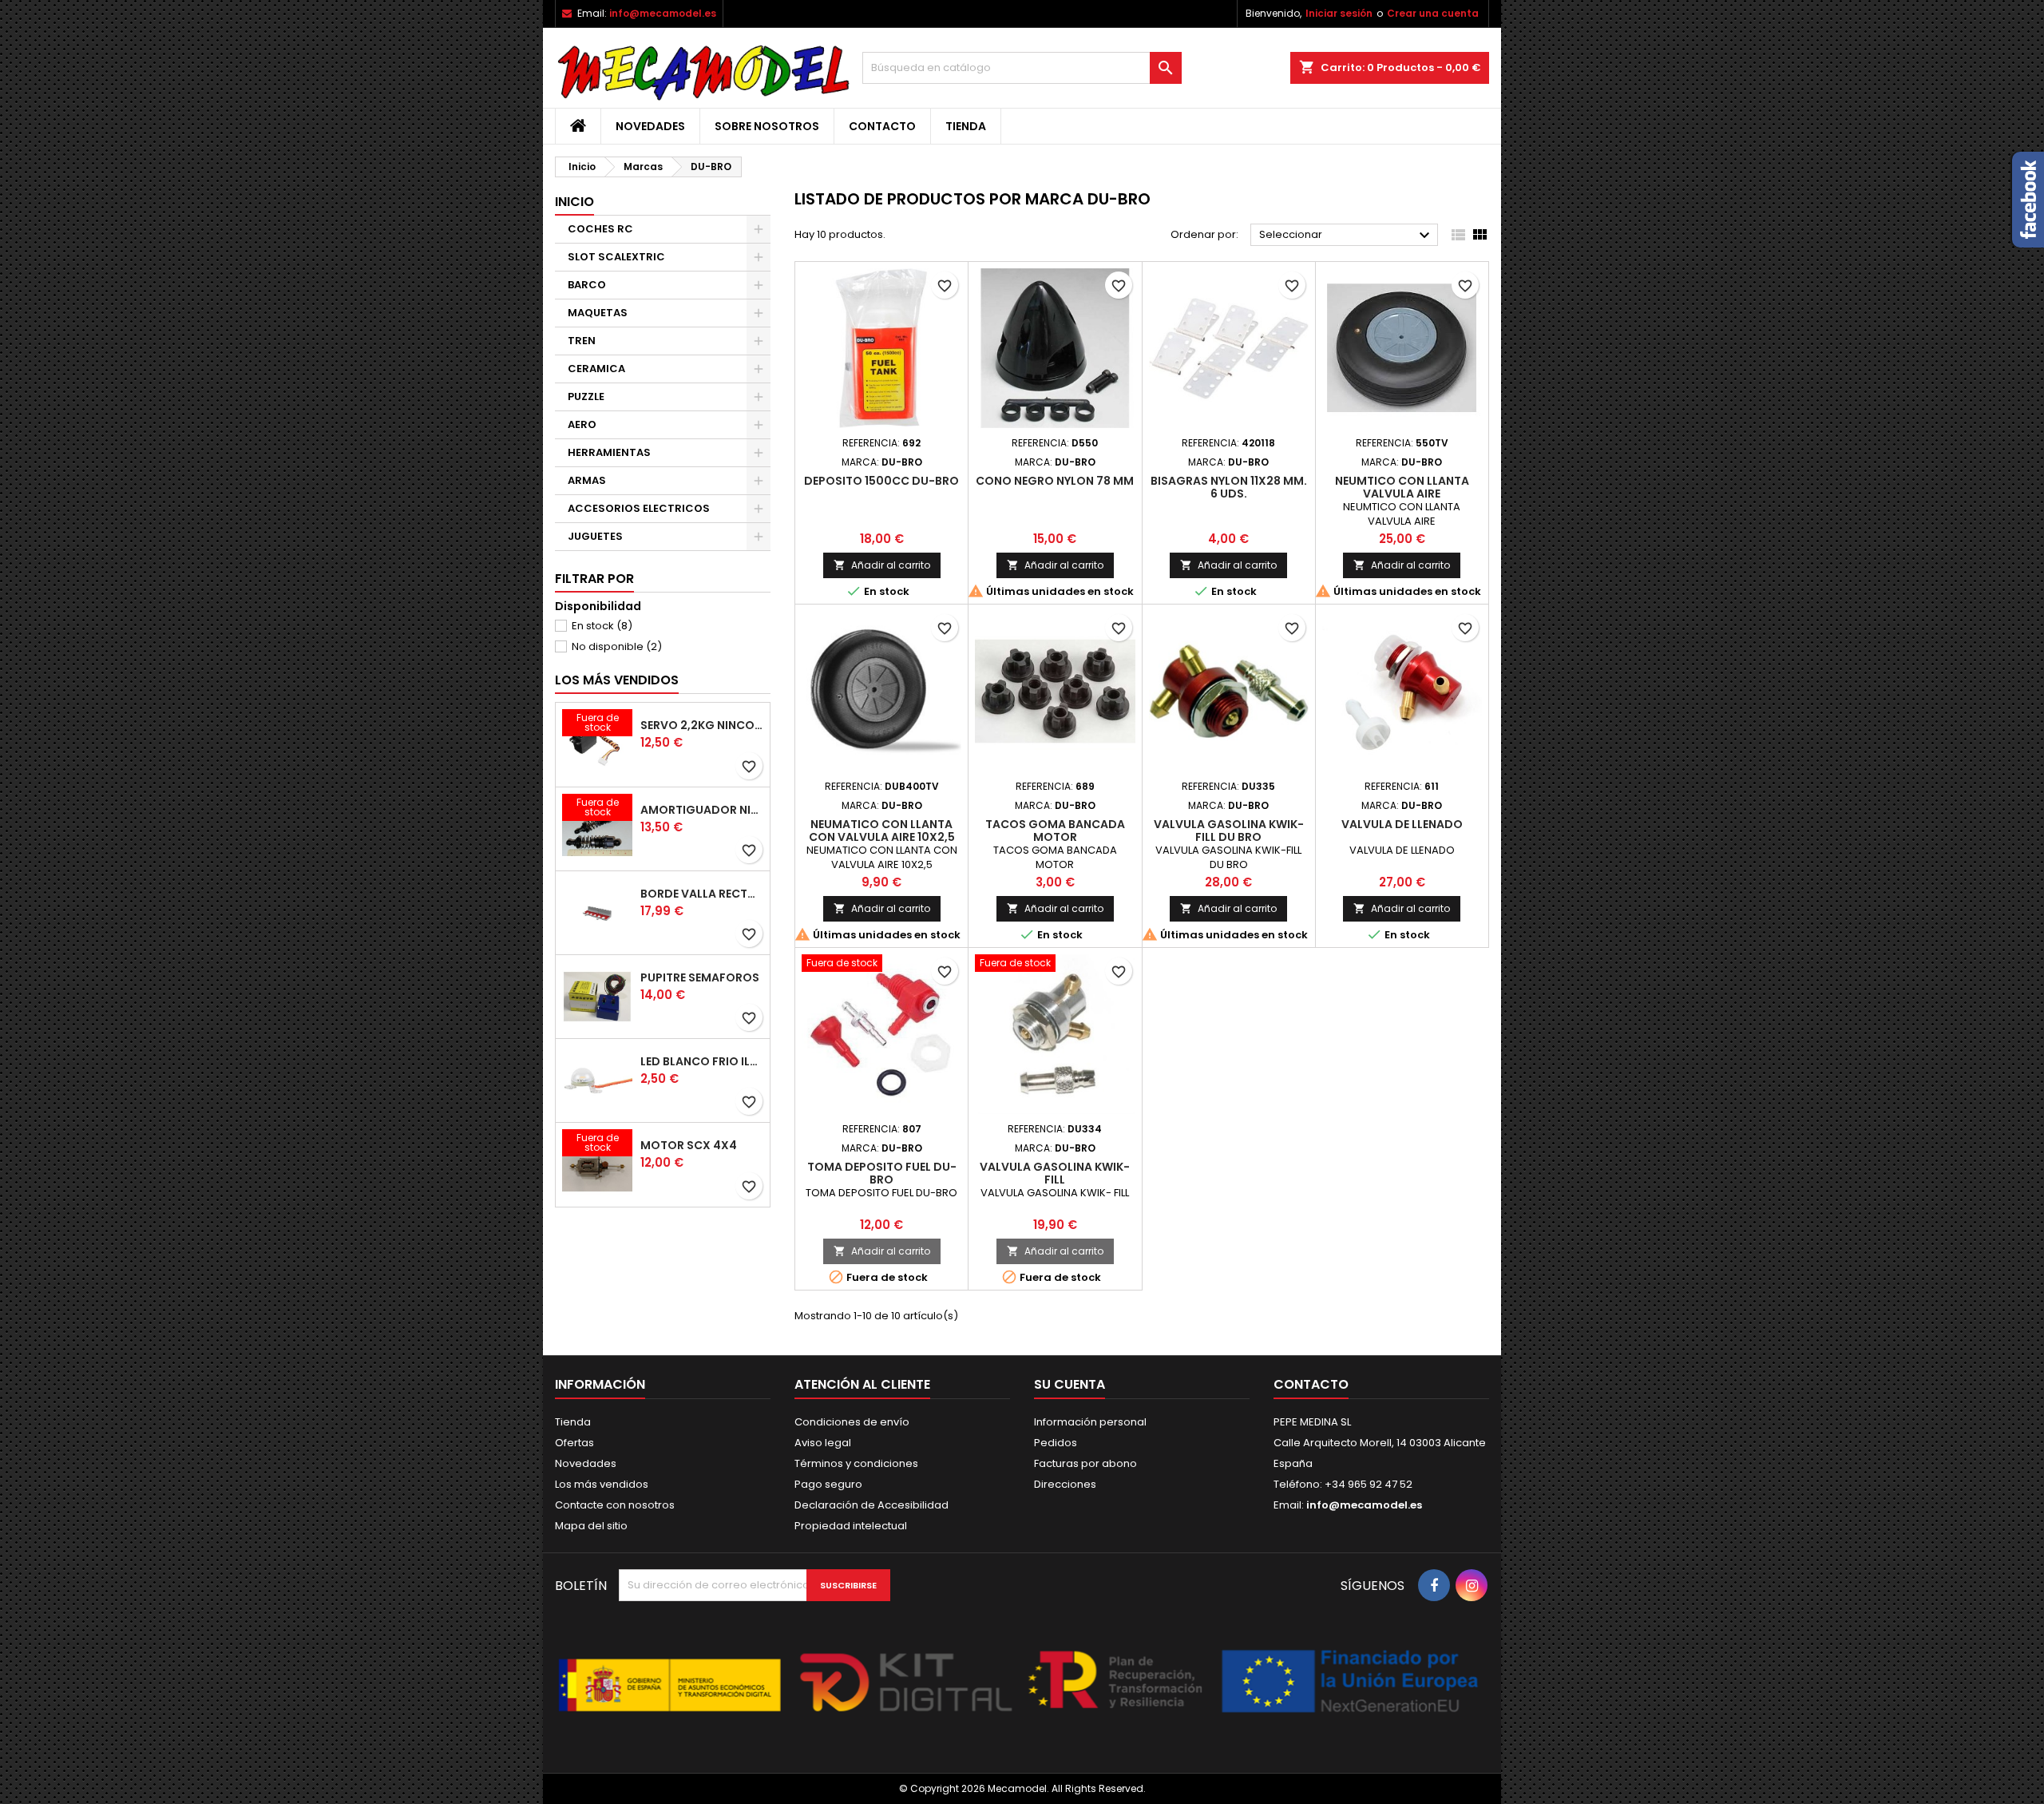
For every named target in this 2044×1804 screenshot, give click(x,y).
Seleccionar (1347, 236)
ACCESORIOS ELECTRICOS (639, 508)
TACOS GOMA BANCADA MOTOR (1055, 831)
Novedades (650, 126)
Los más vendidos (617, 680)
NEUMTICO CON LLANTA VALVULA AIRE (1402, 487)
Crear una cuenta (1433, 13)
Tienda (966, 126)
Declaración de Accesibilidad (871, 1505)
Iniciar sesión (1339, 13)
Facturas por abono (1085, 1463)
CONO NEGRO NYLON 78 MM (1055, 481)
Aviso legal (823, 1443)
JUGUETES (595, 536)
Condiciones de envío (852, 1422)
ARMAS (587, 480)
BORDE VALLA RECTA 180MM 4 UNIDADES (702, 894)
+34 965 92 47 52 (1367, 1484)
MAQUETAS (598, 313)
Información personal (1090, 1422)
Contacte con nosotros (615, 1505)
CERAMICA (596, 369)
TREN (582, 341)
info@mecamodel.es (663, 13)
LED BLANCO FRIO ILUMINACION (702, 1061)
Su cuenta (1070, 1384)
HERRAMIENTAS (609, 452)
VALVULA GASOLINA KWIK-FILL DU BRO (1229, 831)
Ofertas (574, 1443)
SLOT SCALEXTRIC (616, 257)
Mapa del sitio (591, 1526)
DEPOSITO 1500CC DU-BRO (881, 481)
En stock (602, 626)
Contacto (882, 126)
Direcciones (1065, 1484)
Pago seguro (828, 1484)
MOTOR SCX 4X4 (689, 1145)
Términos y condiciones (856, 1463)
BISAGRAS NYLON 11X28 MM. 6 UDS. (1229, 487)
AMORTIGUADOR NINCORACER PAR (702, 810)
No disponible (617, 646)
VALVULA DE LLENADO (1402, 824)
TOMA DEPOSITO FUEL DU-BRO (882, 1173)
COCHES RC (600, 229)
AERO (582, 424)
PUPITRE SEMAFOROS (700, 977)
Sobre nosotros (767, 126)
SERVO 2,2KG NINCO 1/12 (702, 725)
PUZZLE (586, 396)
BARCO (587, 285)
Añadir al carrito (882, 565)
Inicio (574, 202)
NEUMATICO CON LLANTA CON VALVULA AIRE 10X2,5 (882, 831)
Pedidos (1056, 1443)
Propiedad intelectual (851, 1526)
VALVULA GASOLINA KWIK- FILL (1055, 1173)
